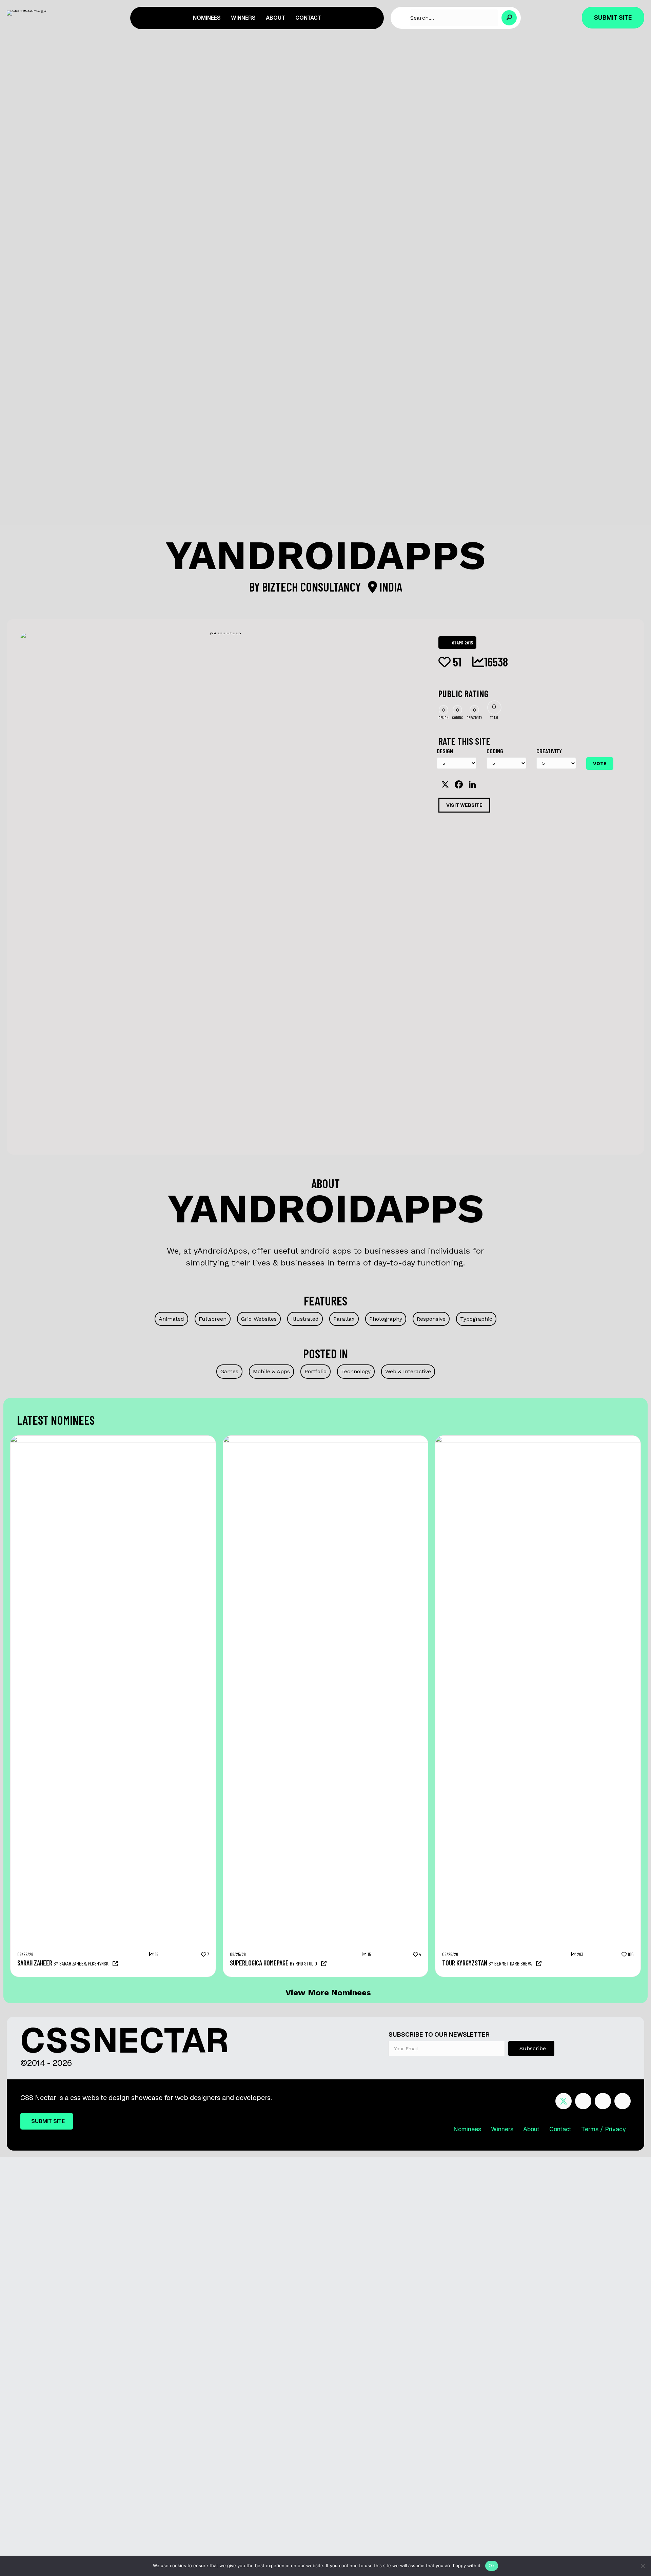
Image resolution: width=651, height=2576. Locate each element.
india (390, 587)
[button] (509, 18)
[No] (643, 2566)
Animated (171, 1319)
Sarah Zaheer (35, 1963)
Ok (492, 2565)
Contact (560, 2129)
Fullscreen (213, 1319)
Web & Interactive (408, 1371)
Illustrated (305, 1319)
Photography (386, 1319)
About (531, 2129)
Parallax (344, 1319)
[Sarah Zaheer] (184, 1439)
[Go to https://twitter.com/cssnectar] (564, 2101)
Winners (502, 2129)
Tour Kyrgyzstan (465, 1963)
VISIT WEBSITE (464, 805)
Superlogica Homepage (259, 1963)
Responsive (431, 1319)
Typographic (476, 1319)
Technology (356, 1371)
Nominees (467, 2129)
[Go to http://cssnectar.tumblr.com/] (623, 2102)
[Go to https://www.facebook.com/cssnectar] (583, 2102)
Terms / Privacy (604, 2129)
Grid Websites (259, 1319)
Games (229, 1371)
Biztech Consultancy (313, 587)
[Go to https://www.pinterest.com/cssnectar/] (603, 2102)
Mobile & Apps (271, 1371)
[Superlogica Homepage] (397, 1439)
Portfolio (315, 1371)
